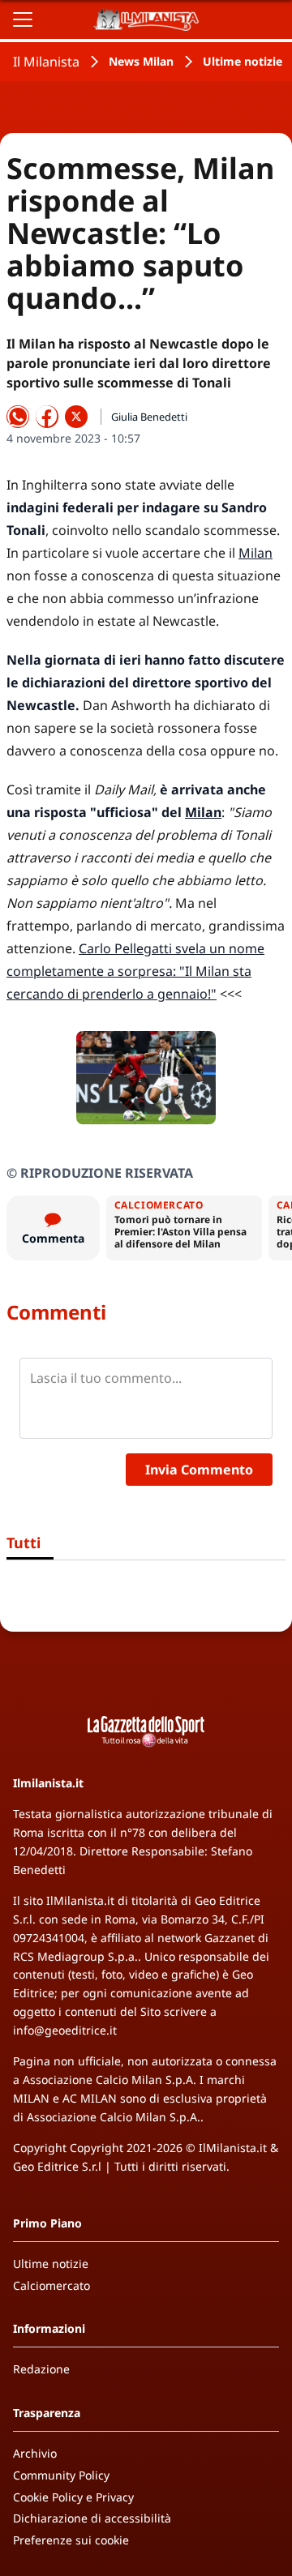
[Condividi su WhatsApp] (18, 417)
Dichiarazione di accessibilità (92, 2518)
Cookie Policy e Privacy (73, 2497)
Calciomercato (52, 2285)
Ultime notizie (243, 61)
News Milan (141, 61)
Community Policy (61, 2475)
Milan (255, 553)
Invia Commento (199, 1470)
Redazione (41, 2369)
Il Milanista (46, 62)
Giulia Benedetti (149, 417)
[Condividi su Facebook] (47, 417)
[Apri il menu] (23, 19)
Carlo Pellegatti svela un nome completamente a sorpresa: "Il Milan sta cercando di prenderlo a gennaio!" (135, 971)
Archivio (35, 2453)
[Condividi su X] (76, 417)
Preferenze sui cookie (71, 2540)
